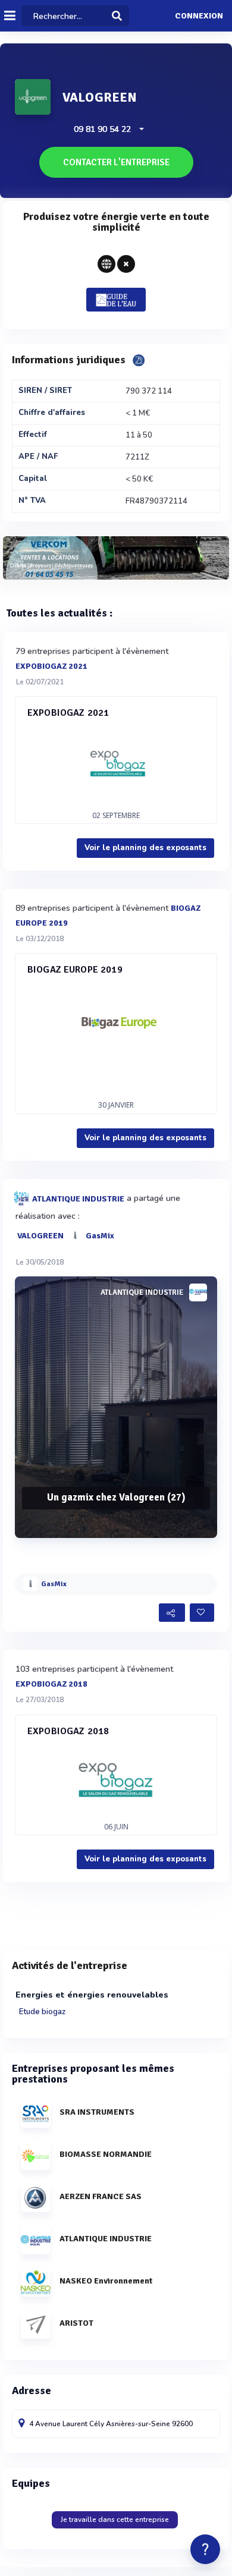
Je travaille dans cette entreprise (115, 2520)
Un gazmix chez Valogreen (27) (116, 1497)
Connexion (199, 16)
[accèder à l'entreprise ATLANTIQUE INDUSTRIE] (198, 1292)
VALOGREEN (40, 1235)
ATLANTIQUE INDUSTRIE (78, 1198)
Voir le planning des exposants (145, 848)
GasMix (100, 1235)
